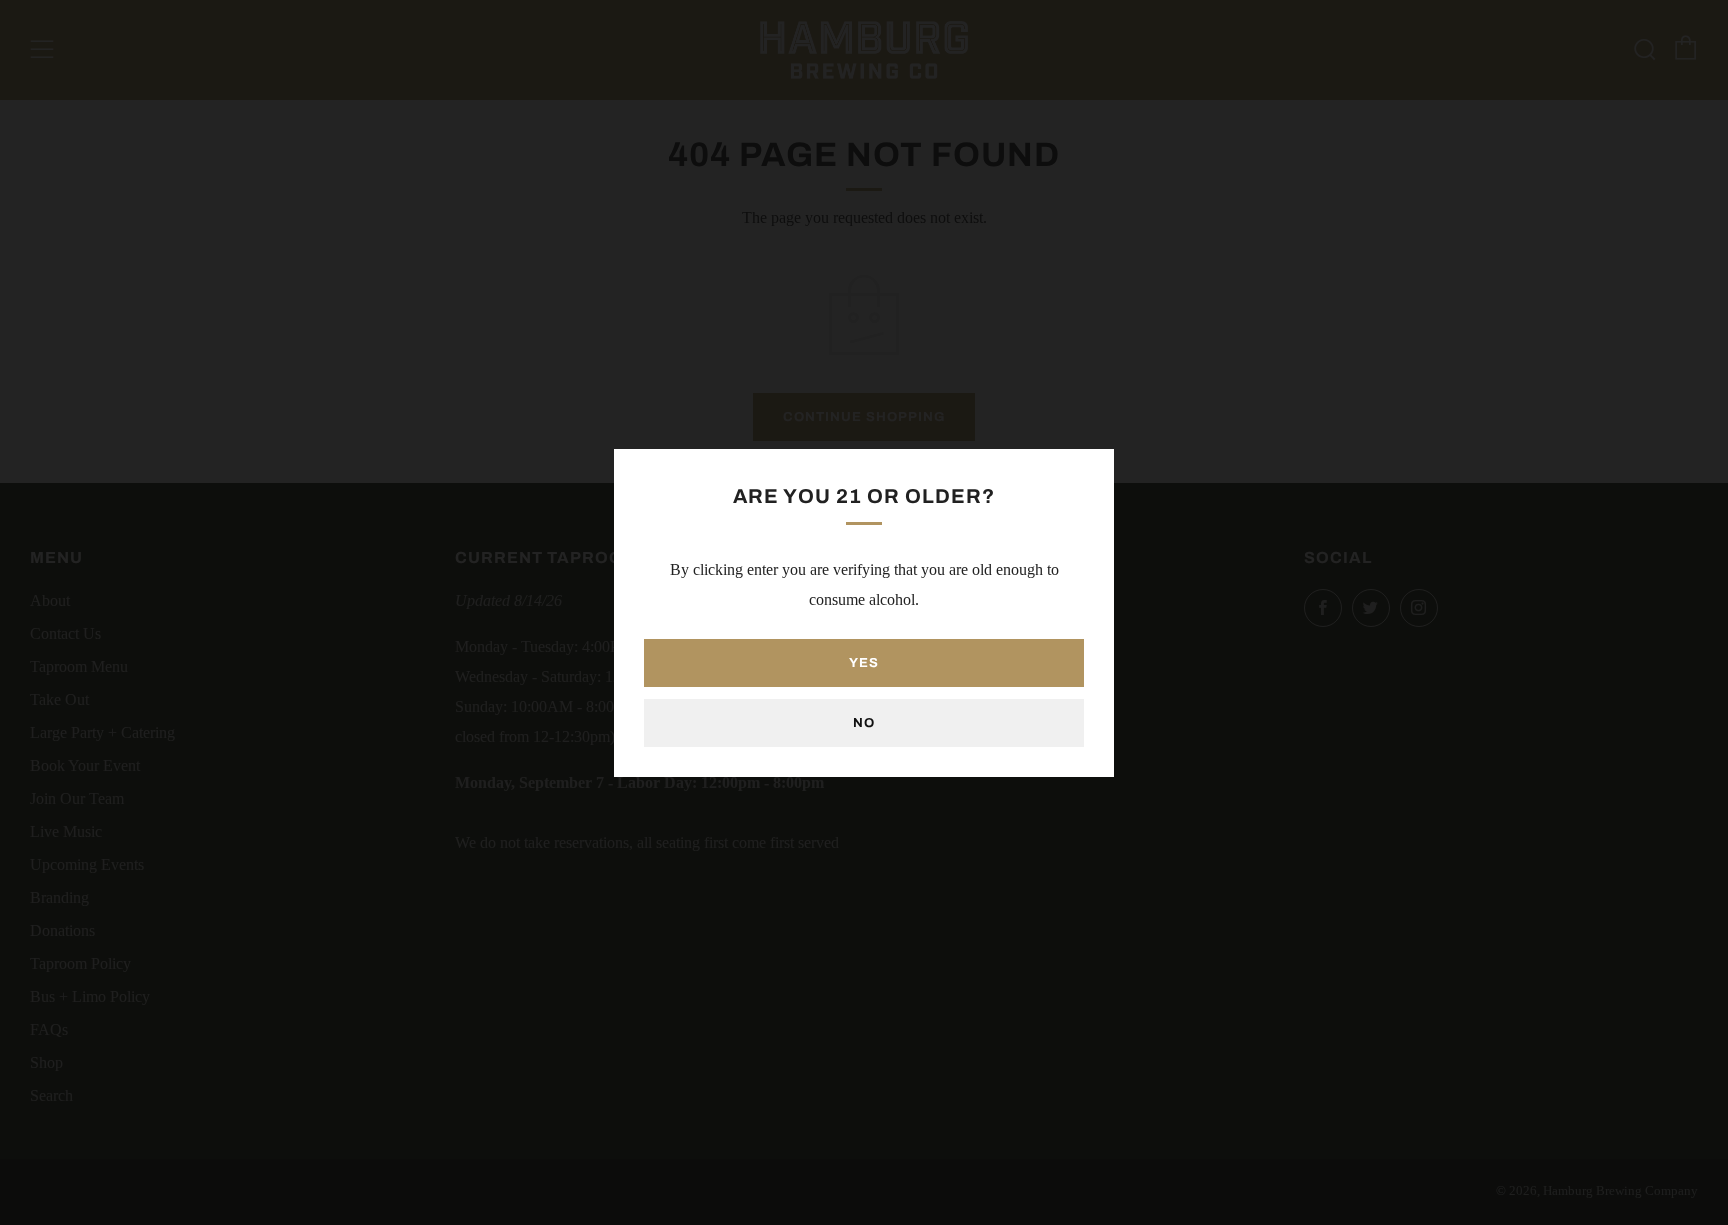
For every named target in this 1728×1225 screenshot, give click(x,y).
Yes (864, 663)
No (864, 723)
